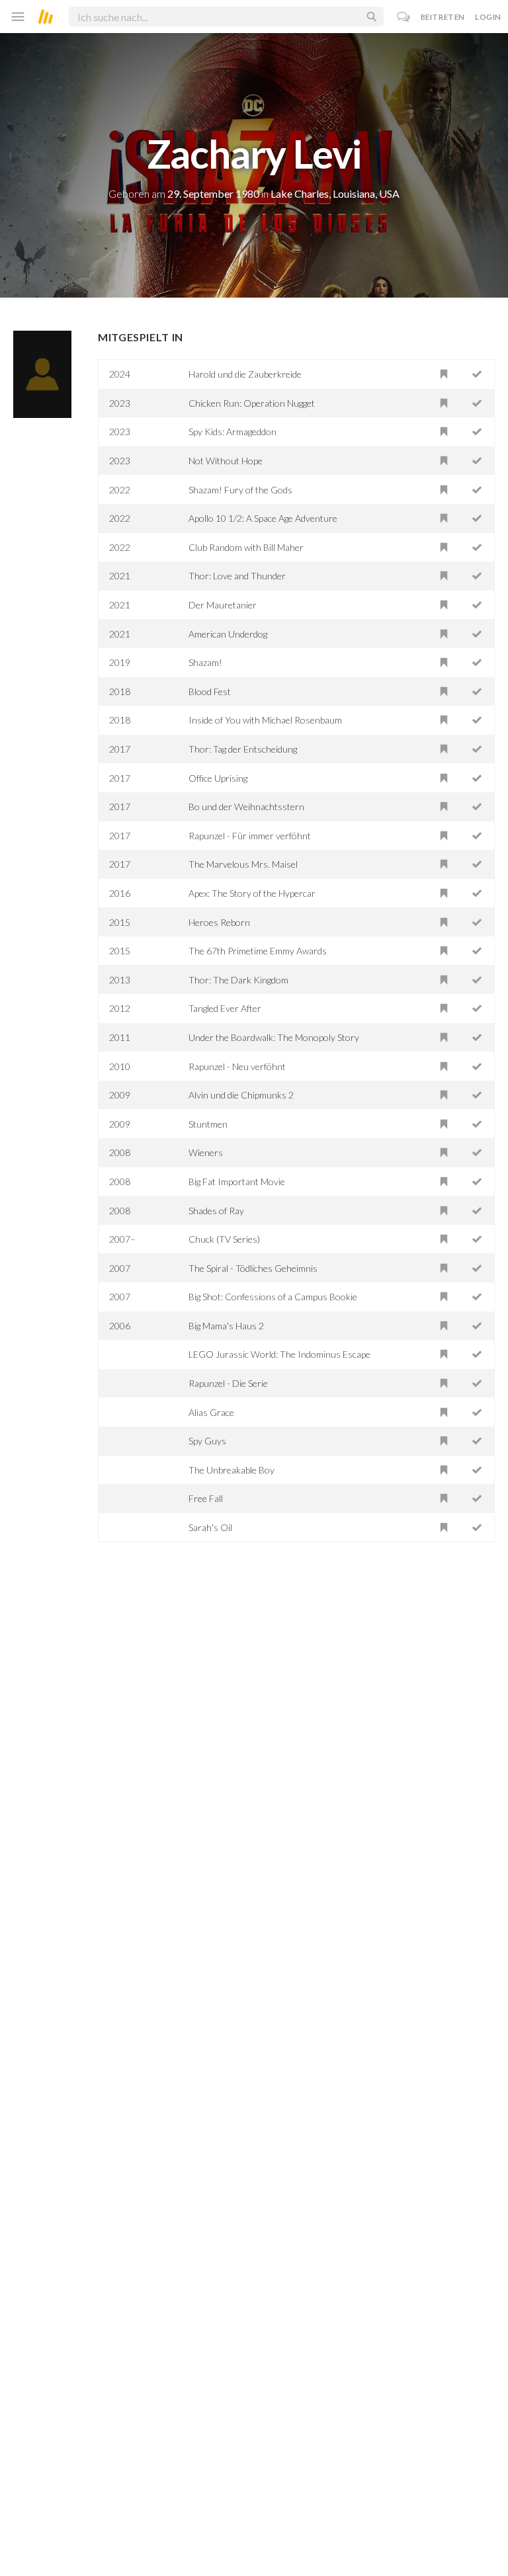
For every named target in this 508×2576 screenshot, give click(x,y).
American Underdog (228, 634)
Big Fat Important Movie (237, 1182)
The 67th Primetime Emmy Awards (258, 951)
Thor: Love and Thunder (237, 576)
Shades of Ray (216, 1211)
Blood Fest (210, 691)
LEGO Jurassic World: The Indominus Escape (279, 1354)
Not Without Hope (226, 461)
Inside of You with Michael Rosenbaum (265, 720)
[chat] (404, 17)
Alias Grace (211, 1412)
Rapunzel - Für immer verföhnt (250, 836)
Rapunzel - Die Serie (228, 1383)
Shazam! (205, 662)
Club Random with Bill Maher (246, 547)
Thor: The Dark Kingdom (238, 980)
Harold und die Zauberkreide (245, 374)
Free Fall (206, 1498)
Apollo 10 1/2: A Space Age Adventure (263, 518)
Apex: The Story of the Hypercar (252, 893)
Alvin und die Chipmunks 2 (241, 1095)
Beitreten (443, 17)
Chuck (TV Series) (224, 1239)
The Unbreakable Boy (232, 1470)
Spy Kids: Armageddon (233, 432)
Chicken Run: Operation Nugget (252, 403)
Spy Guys (207, 1441)
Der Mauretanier (223, 605)
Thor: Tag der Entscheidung (243, 749)
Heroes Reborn (219, 922)
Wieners (206, 1152)
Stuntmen (208, 1124)
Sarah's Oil (210, 1527)
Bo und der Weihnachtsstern (246, 807)
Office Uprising (218, 778)
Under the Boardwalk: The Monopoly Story (274, 1037)
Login (488, 17)
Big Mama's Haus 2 (226, 1326)
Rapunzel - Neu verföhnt (237, 1066)
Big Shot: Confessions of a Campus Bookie (273, 1297)
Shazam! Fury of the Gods (240, 490)
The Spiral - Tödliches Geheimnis (253, 1268)
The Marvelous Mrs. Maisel (243, 864)
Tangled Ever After (225, 1008)
